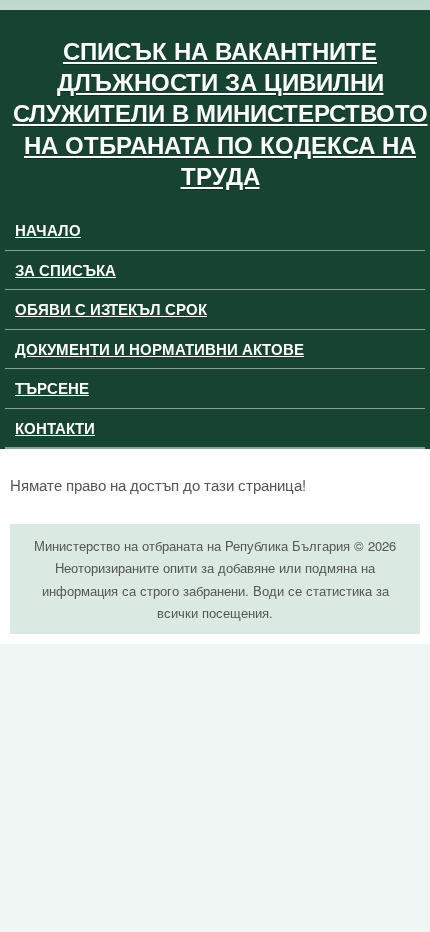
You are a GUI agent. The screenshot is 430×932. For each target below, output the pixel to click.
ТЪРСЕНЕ (52, 388)
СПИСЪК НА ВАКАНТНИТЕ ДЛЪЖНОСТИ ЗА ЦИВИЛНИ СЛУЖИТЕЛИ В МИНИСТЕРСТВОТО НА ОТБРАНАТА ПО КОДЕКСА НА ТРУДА (220, 112)
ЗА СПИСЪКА (65, 270)
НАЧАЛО (48, 230)
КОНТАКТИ (55, 428)
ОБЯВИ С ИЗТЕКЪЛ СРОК (111, 309)
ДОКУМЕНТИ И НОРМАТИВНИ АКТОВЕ (159, 349)
